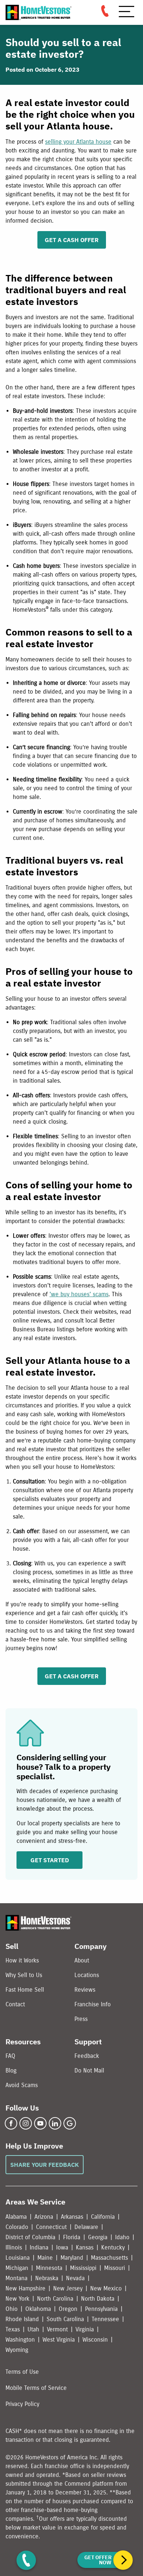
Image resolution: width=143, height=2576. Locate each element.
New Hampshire (25, 2288)
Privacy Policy (22, 2404)
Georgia (98, 2237)
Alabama (16, 2217)
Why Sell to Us (24, 1975)
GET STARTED (50, 1860)
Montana (16, 2278)
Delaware (86, 2227)
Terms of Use (22, 2372)
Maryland (72, 2258)
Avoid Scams (22, 2085)
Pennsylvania (101, 2309)
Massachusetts (109, 2258)
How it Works (22, 1960)
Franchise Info (93, 2004)
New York (17, 2299)
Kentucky (113, 2247)
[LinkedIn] (55, 2123)
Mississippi (83, 2268)
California (103, 2217)
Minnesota (49, 2268)
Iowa (62, 2247)
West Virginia (59, 2340)
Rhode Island (22, 2319)
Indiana (39, 2247)
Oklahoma (38, 2309)
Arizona (44, 2217)
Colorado (17, 2227)
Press (81, 2019)
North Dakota (98, 2299)
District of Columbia (30, 2237)
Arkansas (72, 2217)
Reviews (85, 1990)
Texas (13, 2329)
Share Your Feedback (45, 2165)
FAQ (10, 2056)
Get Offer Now (98, 2560)
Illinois (14, 2247)
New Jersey (68, 2288)
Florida (72, 2237)
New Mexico (106, 2288)
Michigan (17, 2268)
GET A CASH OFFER (72, 240)
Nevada (75, 2278)
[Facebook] (11, 2123)
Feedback (87, 2056)
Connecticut (51, 2227)
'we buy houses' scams (79, 1294)
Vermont (57, 2329)
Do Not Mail (89, 2070)
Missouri (115, 2268)
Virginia (85, 2329)
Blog (11, 2070)
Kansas (85, 2247)
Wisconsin (95, 2340)
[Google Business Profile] (70, 2123)
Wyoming (17, 2350)
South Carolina (65, 2319)
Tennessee (105, 2319)
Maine (45, 2258)
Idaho (122, 2237)
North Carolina (55, 2299)
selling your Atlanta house (78, 142)
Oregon (68, 2309)
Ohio (12, 2309)
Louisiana (18, 2258)
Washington (20, 2340)
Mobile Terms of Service (36, 2388)
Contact (15, 2004)
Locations (87, 1975)
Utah (33, 2329)
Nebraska (47, 2278)
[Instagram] (26, 2123)
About (82, 1960)
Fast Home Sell (25, 1990)
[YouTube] (40, 2123)
